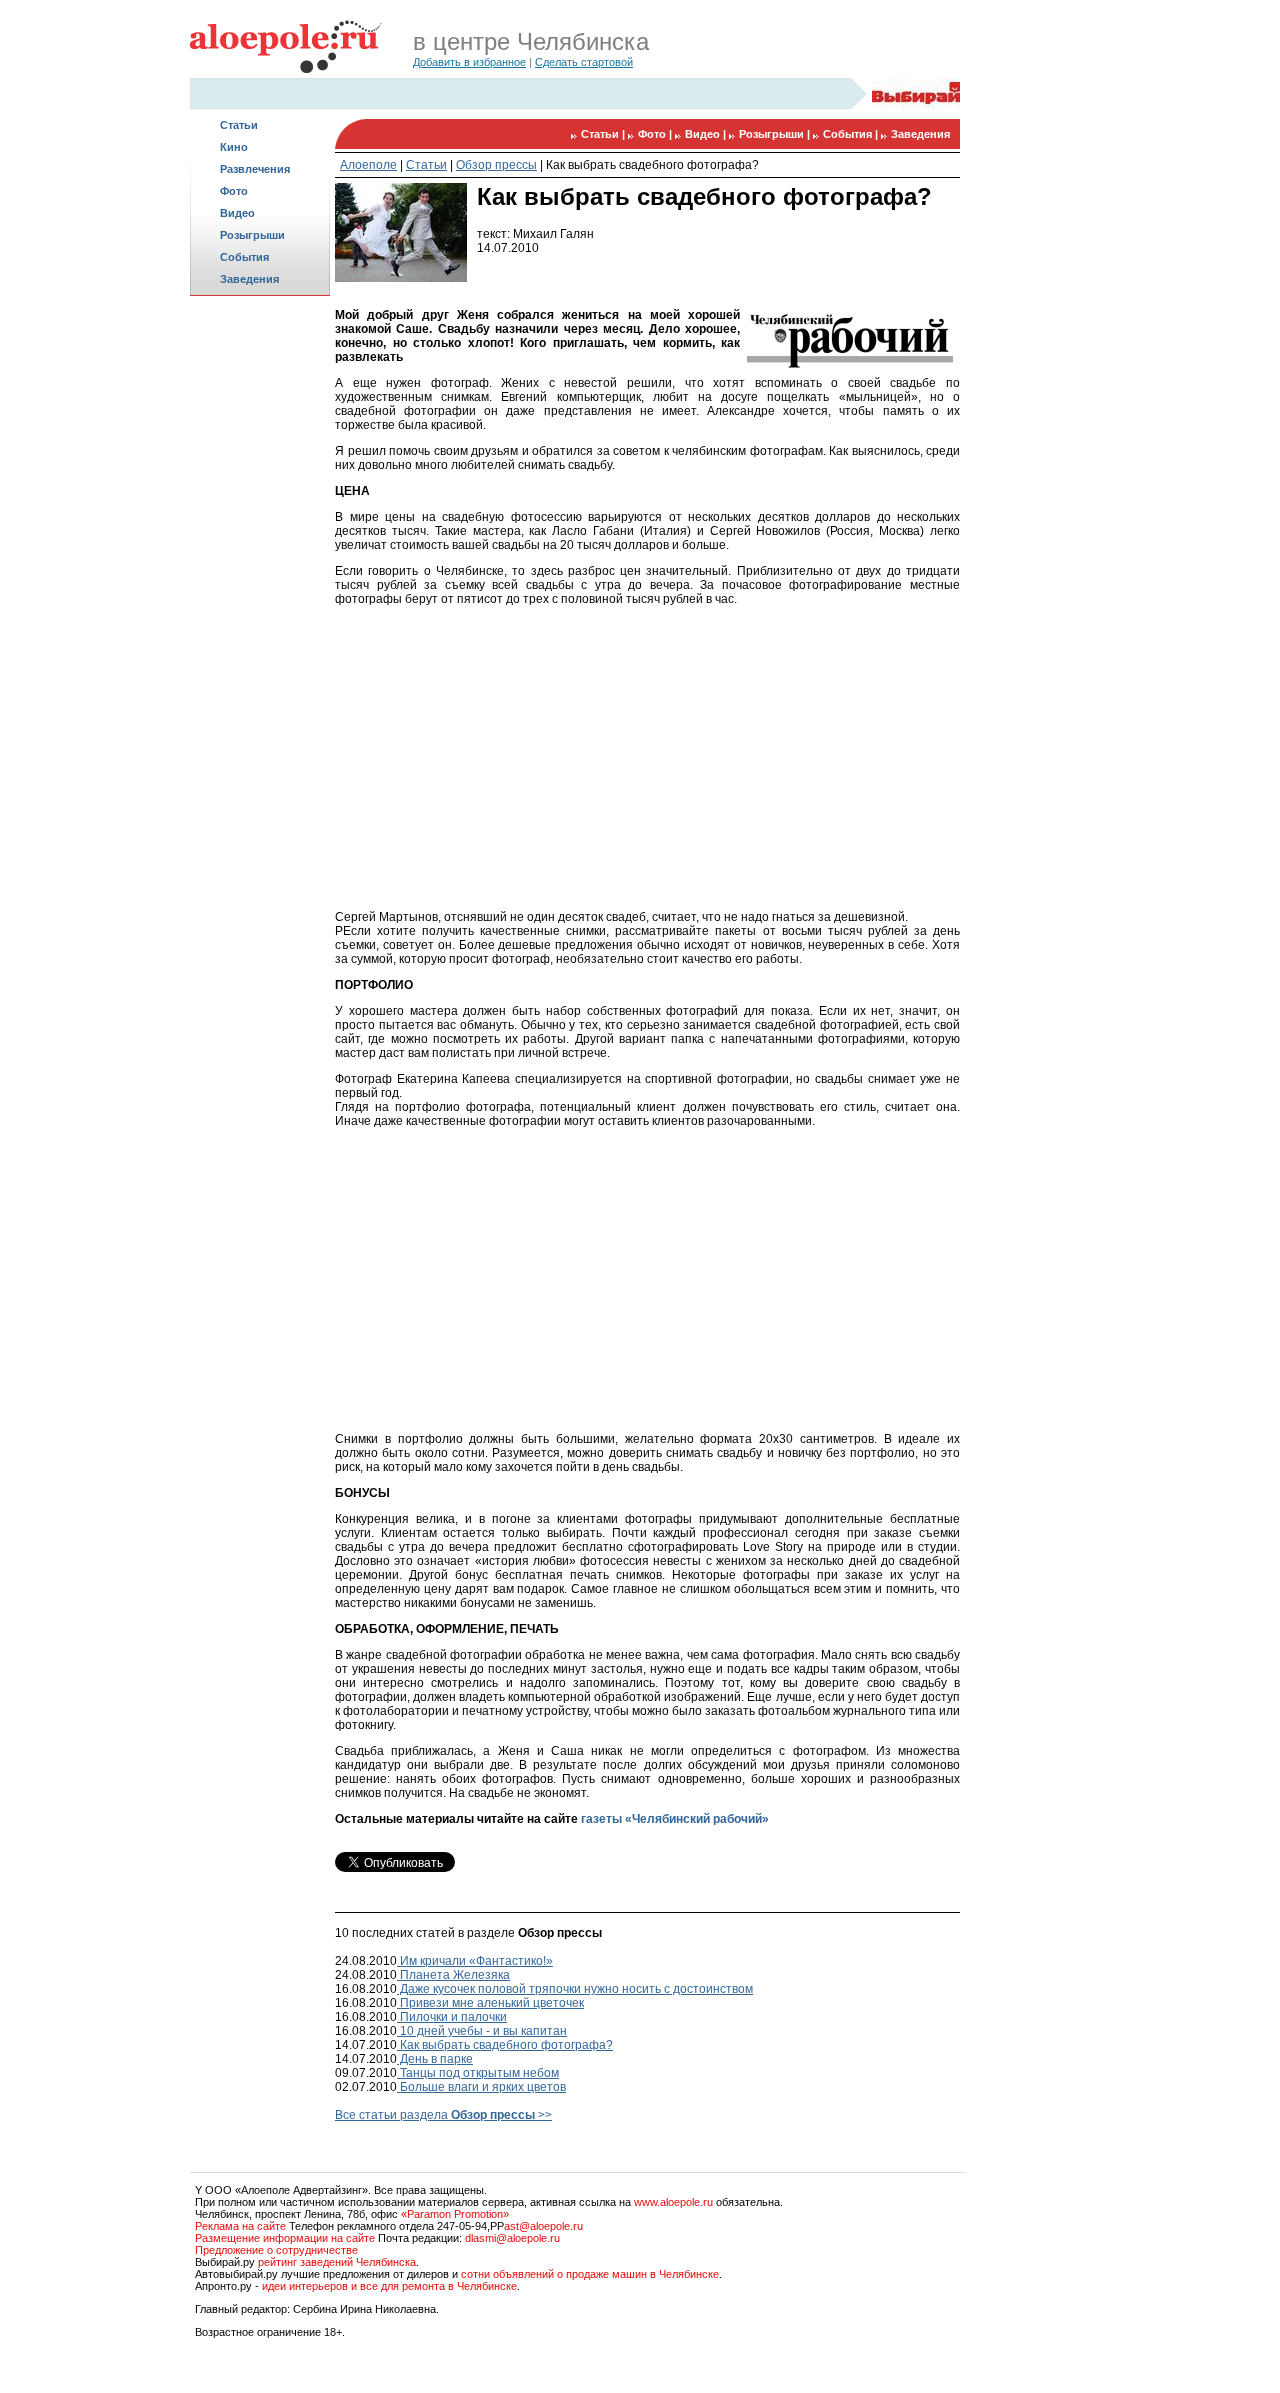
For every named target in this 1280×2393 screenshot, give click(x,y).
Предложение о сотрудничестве (276, 2250)
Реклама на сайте (240, 2226)
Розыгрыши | (776, 134)
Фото (234, 191)
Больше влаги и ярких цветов (481, 2087)
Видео (237, 213)
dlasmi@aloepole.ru (512, 2238)
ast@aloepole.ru (543, 2226)
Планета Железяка (453, 1975)
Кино (234, 147)
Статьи (239, 125)
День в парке (435, 2059)
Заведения (249, 279)
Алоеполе (368, 165)
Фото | (656, 134)
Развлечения (255, 169)
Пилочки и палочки (452, 2017)
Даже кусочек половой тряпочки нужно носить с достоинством (575, 1989)
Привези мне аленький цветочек (490, 2003)
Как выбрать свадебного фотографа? (652, 165)
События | (852, 134)
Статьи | (604, 134)
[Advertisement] (260, 616)
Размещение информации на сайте (285, 2238)
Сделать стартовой (584, 62)
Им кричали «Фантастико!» (475, 1961)
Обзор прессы (496, 165)
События (244, 257)
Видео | (707, 134)
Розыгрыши (252, 235)
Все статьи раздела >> (443, 2115)
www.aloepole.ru (673, 2202)
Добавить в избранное (469, 62)
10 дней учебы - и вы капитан (482, 2031)
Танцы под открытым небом (478, 2073)
